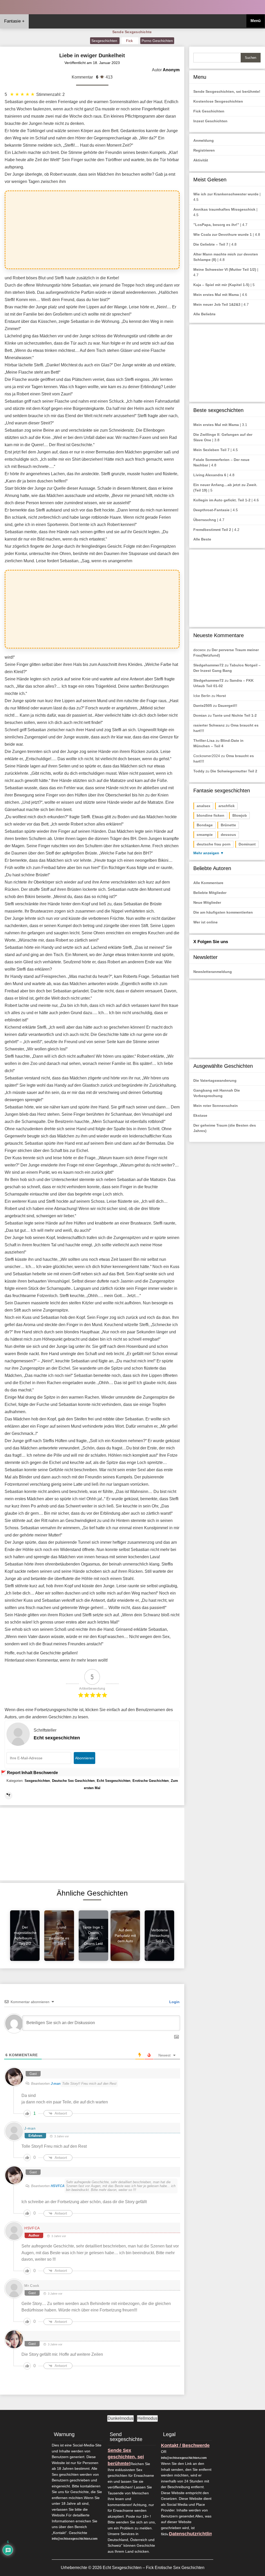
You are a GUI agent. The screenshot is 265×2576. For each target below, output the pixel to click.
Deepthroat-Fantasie (211, 510)
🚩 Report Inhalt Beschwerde (29, 1773)
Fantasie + (14, 21)
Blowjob (240, 815)
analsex (204, 806)
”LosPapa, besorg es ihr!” (216, 225)
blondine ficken (211, 815)
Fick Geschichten (209, 111)
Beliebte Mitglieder (210, 893)
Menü (256, 21)
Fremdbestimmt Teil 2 (212, 530)
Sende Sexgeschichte (132, 32)
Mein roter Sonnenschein (216, 1106)
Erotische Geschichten (151, 1781)
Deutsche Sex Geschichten (73, 1781)
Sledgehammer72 (208, 665)
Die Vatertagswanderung (215, 1080)
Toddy (199, 771)
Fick (130, 41)
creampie (205, 835)
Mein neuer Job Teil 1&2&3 (217, 304)
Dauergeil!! (228, 706)
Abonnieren (84, 1758)
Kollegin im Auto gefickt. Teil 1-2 (222, 500)
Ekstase (200, 1115)
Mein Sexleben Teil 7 (211, 450)
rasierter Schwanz (209, 725)
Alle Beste (202, 539)
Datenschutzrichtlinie (193, 2534)
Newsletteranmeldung (213, 972)
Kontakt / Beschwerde (185, 2445)
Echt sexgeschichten (57, 1738)
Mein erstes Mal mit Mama (216, 295)
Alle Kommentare (208, 883)
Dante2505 (203, 706)
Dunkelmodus (120, 2418)
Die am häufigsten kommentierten (223, 912)
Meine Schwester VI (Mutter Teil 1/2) (225, 269)
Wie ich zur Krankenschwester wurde (226, 194)
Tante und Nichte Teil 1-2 (235, 715)
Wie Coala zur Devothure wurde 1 (223, 234)
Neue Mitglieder (207, 902)
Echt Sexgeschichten (114, 1781)
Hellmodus (147, 2418)
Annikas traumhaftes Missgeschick (224, 209)
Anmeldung (204, 140)
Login (174, 2002)
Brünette (228, 825)
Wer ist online (205, 922)
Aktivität (201, 160)
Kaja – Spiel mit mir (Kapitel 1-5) (221, 285)
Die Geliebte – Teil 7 (211, 244)
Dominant (247, 844)
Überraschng (205, 520)
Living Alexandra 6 (210, 475)
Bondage (205, 825)
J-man (56, 2084)
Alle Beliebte (204, 314)
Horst (221, 696)
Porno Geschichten (157, 41)
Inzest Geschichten (210, 121)
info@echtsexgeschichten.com (75, 2539)
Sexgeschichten (105, 41)
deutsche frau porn (214, 844)
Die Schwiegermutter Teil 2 (234, 771)
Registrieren (204, 150)
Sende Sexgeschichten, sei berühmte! (227, 91)
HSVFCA (58, 2186)
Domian (200, 715)
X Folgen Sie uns (211, 942)
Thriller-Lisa (204, 741)
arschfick (227, 806)
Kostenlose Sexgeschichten (218, 101)
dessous (228, 835)
